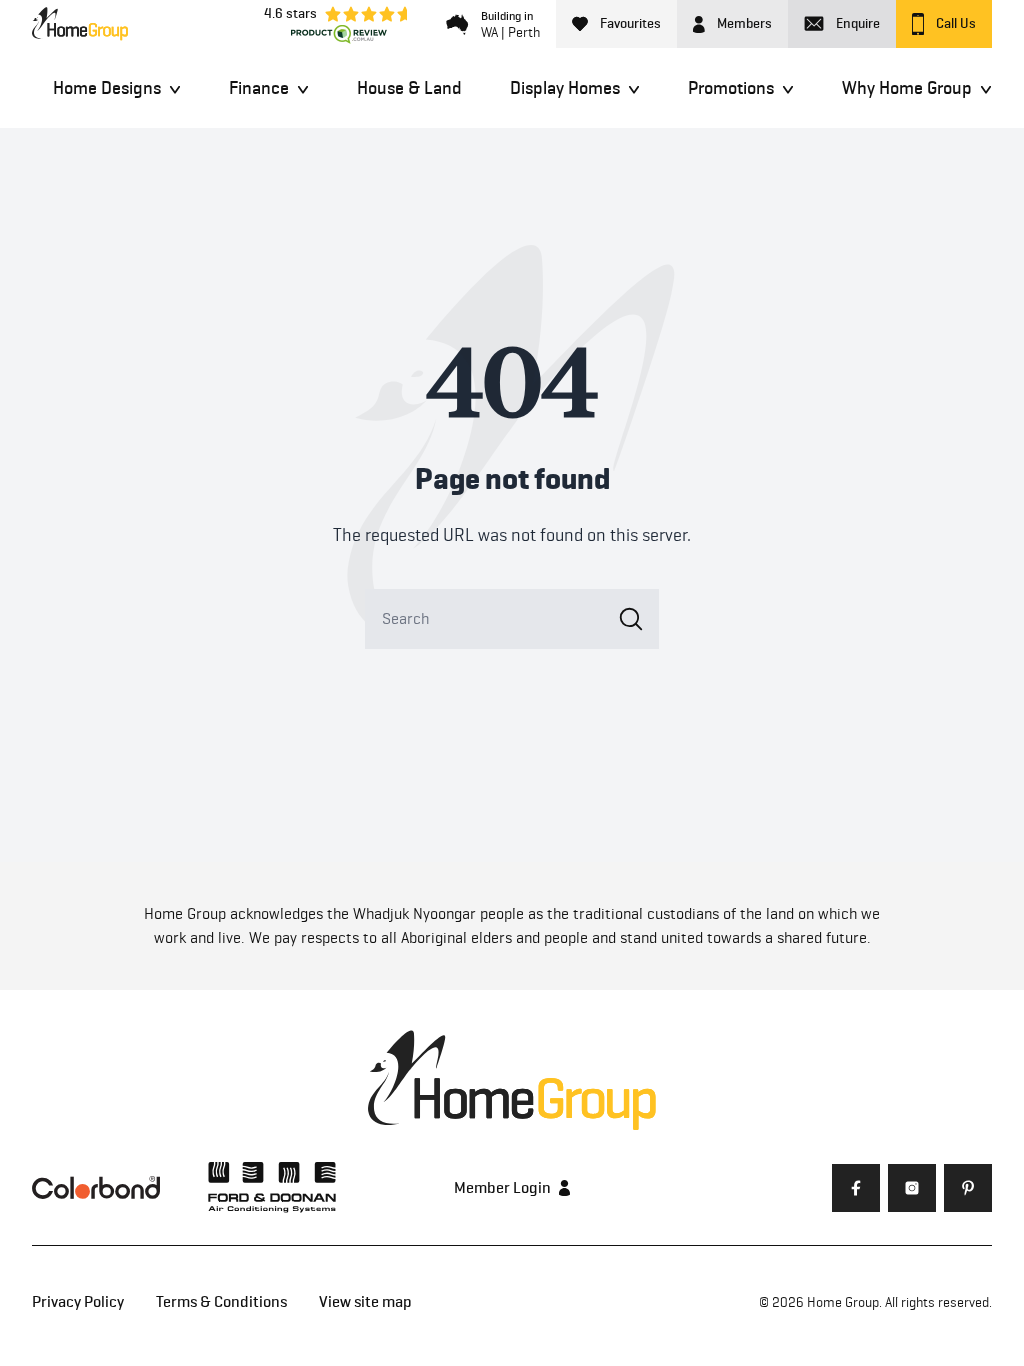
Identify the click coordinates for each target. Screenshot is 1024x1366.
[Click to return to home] (80, 24)
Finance (259, 88)
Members (744, 23)
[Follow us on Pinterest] (968, 1188)
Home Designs (107, 88)
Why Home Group (907, 88)
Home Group (843, 1302)
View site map (365, 1301)
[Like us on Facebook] (856, 1188)
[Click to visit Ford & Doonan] (272, 1187)
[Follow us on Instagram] (912, 1188)
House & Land (409, 88)
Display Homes (565, 88)
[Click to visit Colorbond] (96, 1187)
